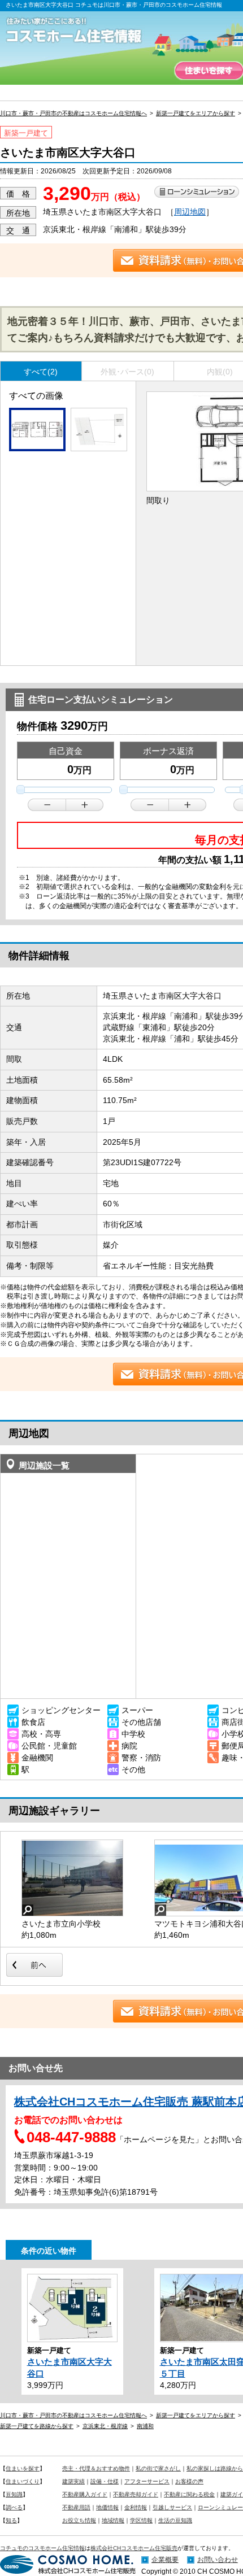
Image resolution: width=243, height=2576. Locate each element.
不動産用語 (76, 2507)
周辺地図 (190, 212)
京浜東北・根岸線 (105, 2426)
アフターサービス (147, 2481)
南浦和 (145, 2426)
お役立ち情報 (79, 2520)
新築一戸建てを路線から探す (37, 2426)
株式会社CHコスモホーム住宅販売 (134, 2548)
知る (11, 2520)
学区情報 (141, 2520)
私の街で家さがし (158, 2468)
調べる (14, 2507)
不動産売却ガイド (136, 2494)
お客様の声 (189, 2481)
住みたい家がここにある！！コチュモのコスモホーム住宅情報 (79, 31)
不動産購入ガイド (85, 2494)
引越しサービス (172, 2507)
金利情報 (136, 2507)
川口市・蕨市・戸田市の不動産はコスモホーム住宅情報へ (73, 113)
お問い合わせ (218, 2560)
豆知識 (14, 2494)
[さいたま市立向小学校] (72, 1878)
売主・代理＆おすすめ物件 (96, 2468)
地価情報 (107, 2507)
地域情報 (113, 2520)
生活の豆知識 (175, 2520)
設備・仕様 (105, 2481)
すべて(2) (41, 372)
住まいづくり (23, 2481)
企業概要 (165, 2560)
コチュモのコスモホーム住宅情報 (42, 2548)
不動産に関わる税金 (189, 2494)
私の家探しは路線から (215, 2468)
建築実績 (73, 2481)
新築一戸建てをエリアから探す (196, 113)
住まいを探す (209, 71)
